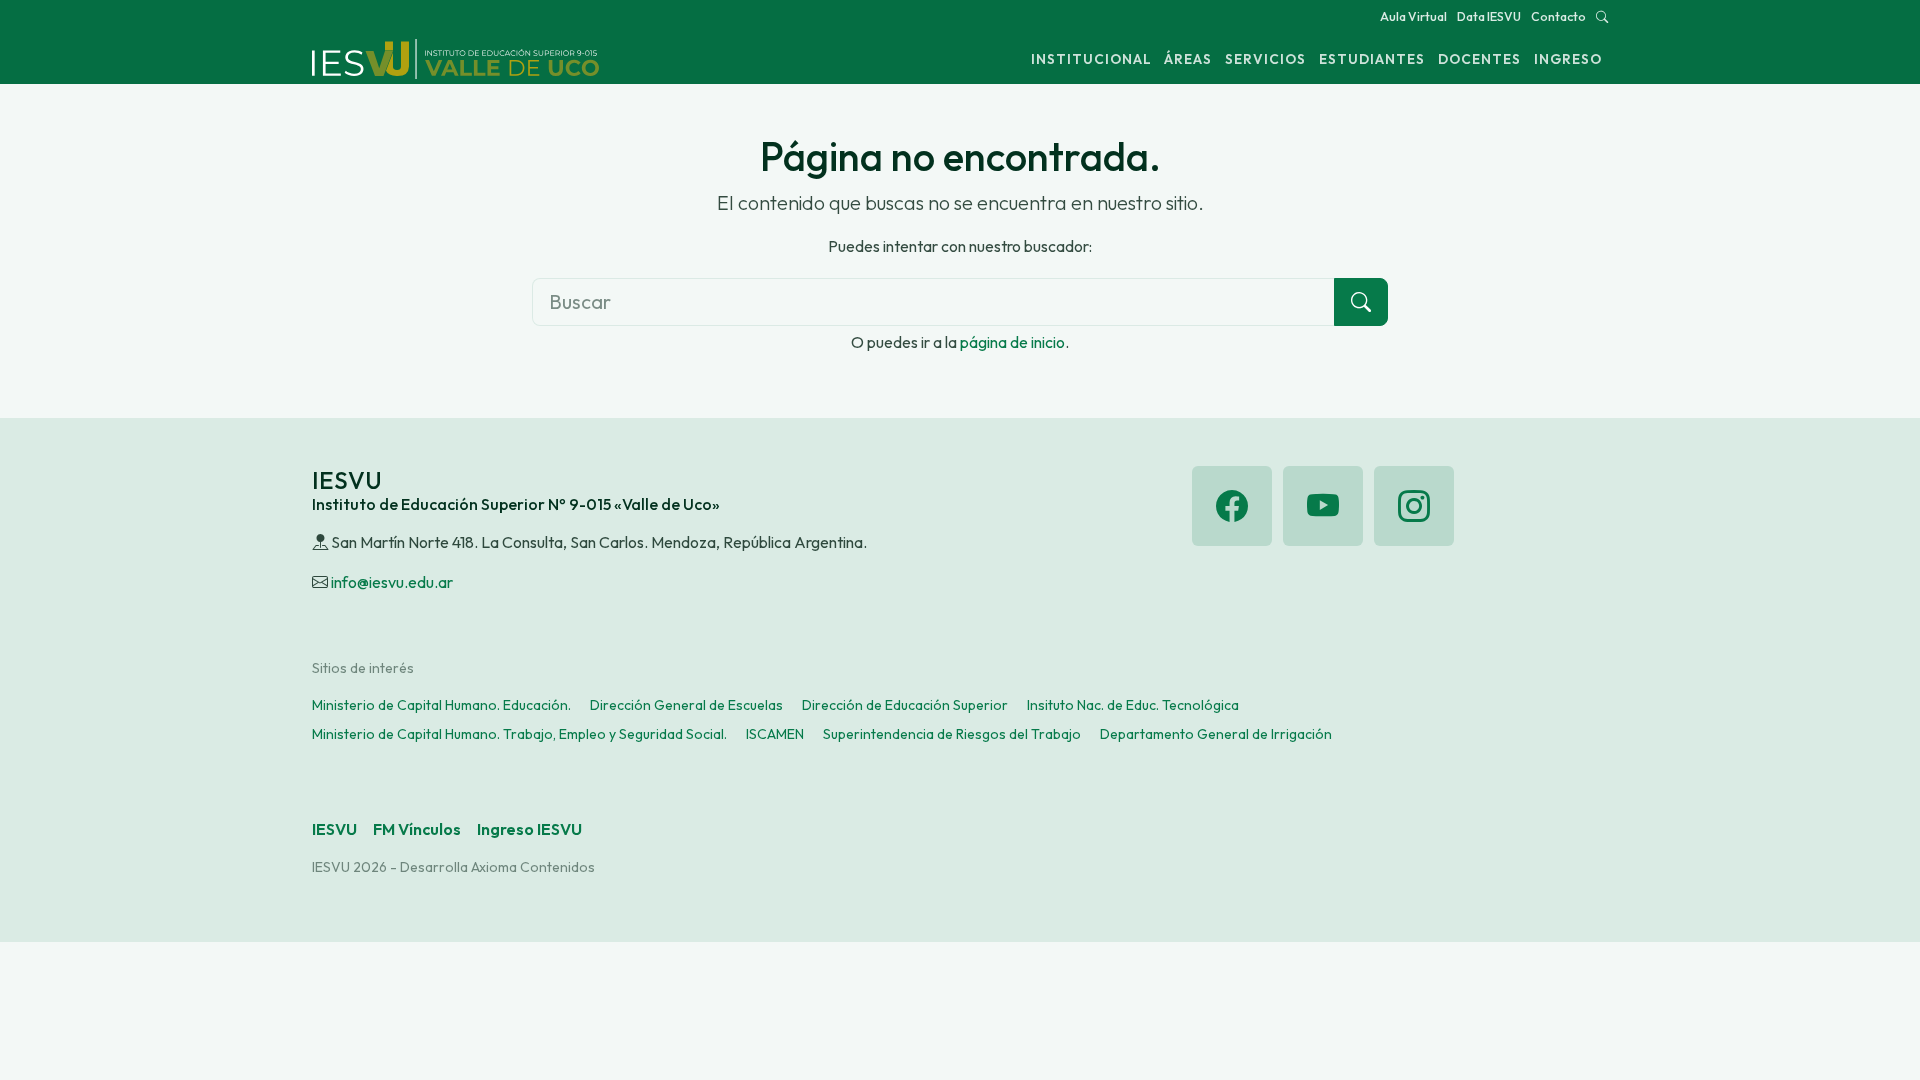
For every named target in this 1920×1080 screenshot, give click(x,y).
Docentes (1479, 59)
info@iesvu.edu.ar (392, 582)
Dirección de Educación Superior (905, 705)
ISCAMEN (775, 734)
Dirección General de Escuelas (686, 705)
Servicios (1265, 59)
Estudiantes (1372, 59)
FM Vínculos (417, 829)
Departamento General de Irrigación (1216, 734)
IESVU (334, 829)
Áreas (1188, 59)
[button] (1602, 16)
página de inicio (1012, 342)
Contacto (1558, 16)
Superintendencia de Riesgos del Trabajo (952, 734)
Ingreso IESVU (529, 829)
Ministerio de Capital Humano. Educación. (441, 705)
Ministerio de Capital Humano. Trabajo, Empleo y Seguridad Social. (519, 734)
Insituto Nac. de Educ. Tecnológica (1133, 705)
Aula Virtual (1413, 16)
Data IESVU (1489, 16)
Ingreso (1568, 59)
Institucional (1091, 59)
